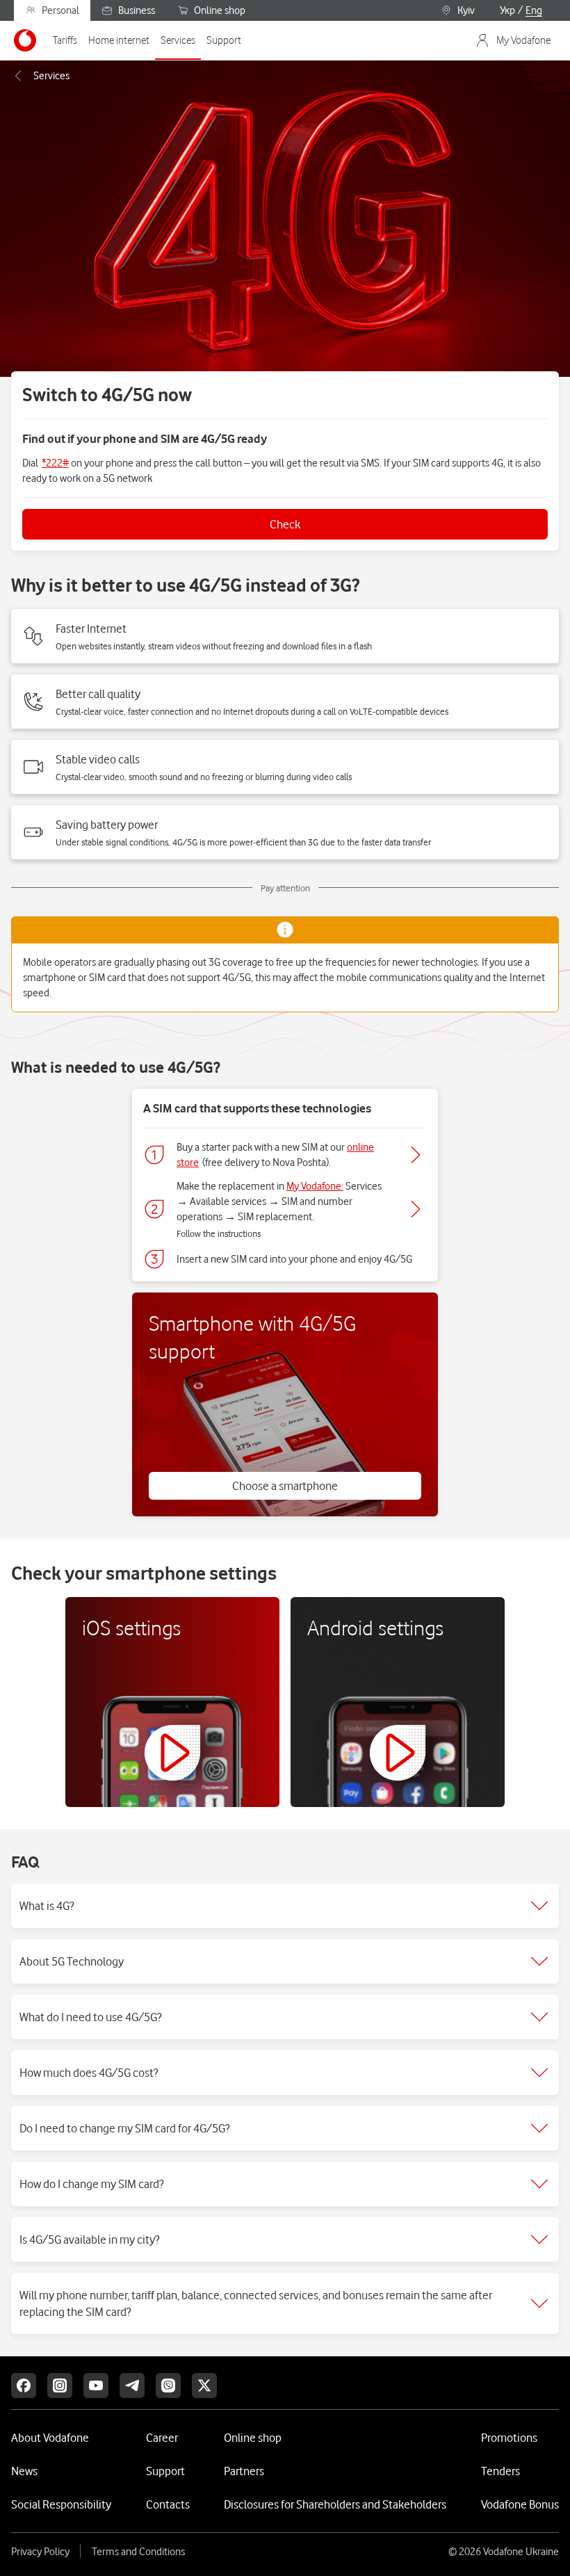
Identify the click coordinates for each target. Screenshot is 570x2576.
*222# (55, 463)
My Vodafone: (315, 1186)
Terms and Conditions (138, 2552)
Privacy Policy (40, 2552)
